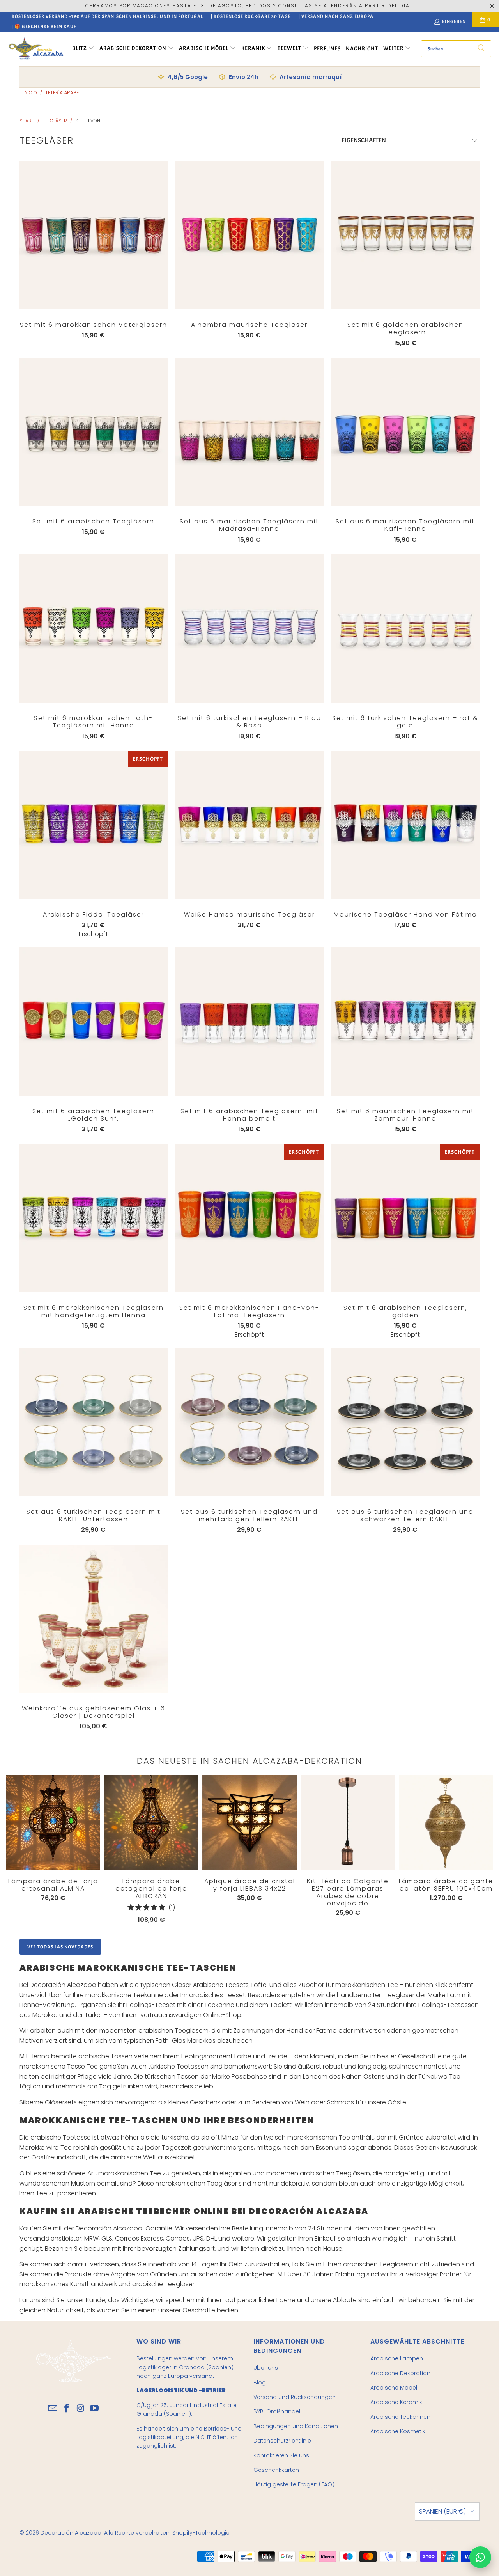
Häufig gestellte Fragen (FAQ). (295, 2484)
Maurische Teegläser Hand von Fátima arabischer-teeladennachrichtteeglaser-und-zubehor (405, 825)
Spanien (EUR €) (442, 2511)
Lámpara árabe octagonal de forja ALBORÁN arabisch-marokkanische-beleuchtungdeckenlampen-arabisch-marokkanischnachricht (151, 1822)
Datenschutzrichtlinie (282, 2441)
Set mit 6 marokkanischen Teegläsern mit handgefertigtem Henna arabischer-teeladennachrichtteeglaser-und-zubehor (94, 1218)
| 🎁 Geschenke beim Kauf (44, 27)
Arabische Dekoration (400, 2373)
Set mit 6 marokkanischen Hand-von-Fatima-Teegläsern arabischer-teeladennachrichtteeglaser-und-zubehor (249, 1218)
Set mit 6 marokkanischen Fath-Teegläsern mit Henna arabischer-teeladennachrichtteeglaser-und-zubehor (94, 628)
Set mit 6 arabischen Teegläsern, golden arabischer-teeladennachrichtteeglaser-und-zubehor (405, 1218)
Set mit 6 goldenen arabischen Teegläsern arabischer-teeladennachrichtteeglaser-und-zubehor (405, 235)
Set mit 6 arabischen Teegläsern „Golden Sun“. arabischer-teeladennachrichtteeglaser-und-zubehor (94, 1022)
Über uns (266, 2368)
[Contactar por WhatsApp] (480, 2557)
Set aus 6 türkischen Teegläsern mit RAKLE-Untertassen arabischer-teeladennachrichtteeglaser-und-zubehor (94, 1422)
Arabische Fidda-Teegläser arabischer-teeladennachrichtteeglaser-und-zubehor (94, 825)
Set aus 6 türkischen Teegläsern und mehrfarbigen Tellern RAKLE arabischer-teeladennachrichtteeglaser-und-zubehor (249, 1422)
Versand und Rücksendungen (295, 2397)
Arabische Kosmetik (398, 2431)
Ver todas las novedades (60, 1947)
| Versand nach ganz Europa (336, 16)
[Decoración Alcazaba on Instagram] (81, 2409)
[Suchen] (481, 49)
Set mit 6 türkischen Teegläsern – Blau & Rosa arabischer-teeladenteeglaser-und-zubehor (249, 628)
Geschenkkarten (276, 2470)
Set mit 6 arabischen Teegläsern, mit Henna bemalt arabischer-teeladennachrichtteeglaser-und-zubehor (249, 1022)
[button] (83, 49)
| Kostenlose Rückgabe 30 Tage (251, 16)
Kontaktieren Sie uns (281, 2455)
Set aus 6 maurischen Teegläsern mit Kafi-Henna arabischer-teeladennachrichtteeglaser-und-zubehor (405, 432)
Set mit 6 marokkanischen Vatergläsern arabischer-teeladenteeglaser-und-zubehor (94, 235)
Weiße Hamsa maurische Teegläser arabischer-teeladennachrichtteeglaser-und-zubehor (249, 825)
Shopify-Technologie (201, 2533)
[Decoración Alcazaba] (36, 49)
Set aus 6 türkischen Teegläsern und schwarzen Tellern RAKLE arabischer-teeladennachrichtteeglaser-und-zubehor (405, 1422)
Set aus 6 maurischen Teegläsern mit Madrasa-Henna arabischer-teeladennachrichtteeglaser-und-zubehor (249, 432)
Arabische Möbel (394, 2388)
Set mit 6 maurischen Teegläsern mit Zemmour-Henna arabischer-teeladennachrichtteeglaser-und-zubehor (405, 1022)
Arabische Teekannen (400, 2417)
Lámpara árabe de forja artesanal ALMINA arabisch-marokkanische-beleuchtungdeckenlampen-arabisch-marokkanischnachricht (53, 1822)
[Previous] (16, 1849)
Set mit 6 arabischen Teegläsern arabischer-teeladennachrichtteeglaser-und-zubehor (94, 432)
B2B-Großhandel (277, 2411)
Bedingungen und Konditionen (296, 2426)
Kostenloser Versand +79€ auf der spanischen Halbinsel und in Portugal (107, 16)
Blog (260, 2383)
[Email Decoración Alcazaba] (53, 2409)
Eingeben (454, 21)
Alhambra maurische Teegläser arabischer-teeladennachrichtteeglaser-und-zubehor (249, 235)
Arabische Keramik (396, 2402)
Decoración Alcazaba (71, 2533)
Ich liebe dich (94, 251)
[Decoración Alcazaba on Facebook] (67, 2409)
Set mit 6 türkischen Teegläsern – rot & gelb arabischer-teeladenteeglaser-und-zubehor (405, 628)
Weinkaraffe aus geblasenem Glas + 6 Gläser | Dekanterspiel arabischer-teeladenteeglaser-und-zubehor (94, 1619)
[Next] (468, 1851)
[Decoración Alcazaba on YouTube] (95, 2409)
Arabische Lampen (397, 2358)
